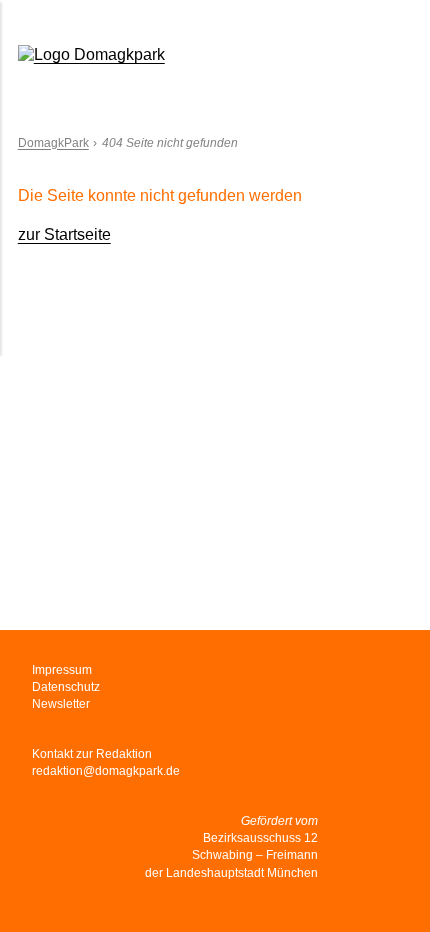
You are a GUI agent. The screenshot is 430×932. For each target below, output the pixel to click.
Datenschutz (66, 687)
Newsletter (61, 704)
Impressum (62, 670)
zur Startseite (64, 234)
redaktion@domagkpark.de (106, 771)
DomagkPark (53, 143)
